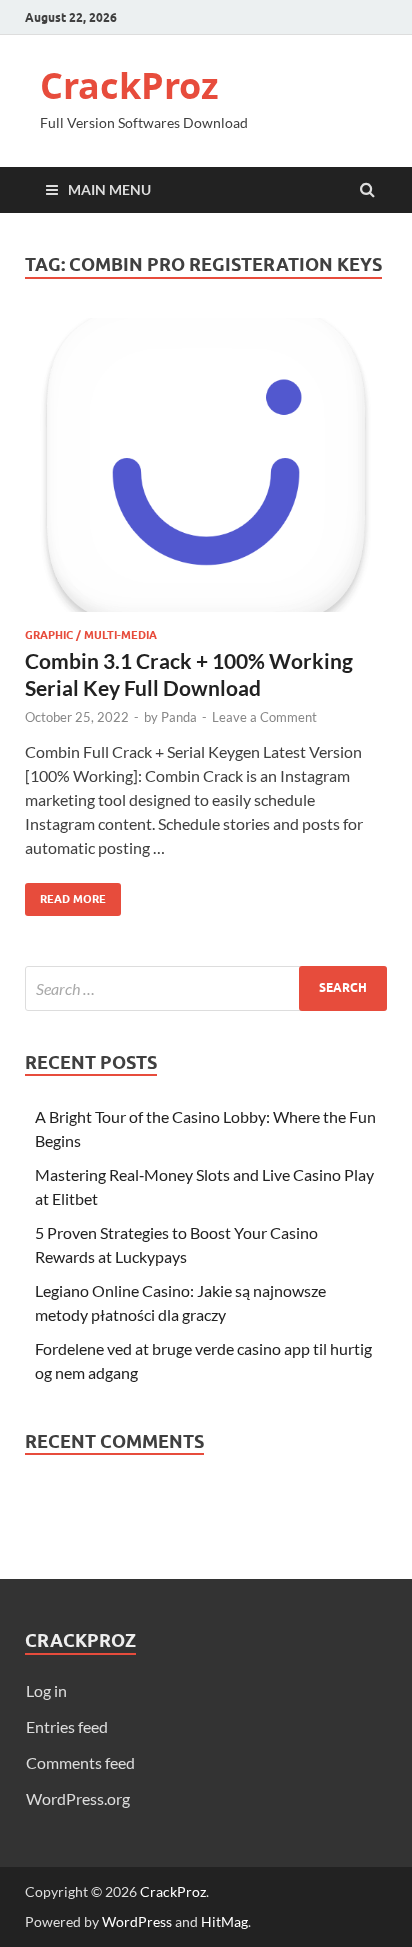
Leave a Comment (264, 717)
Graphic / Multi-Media (91, 635)
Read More (65, 894)
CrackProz (129, 85)
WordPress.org (78, 1798)
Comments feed (80, 1762)
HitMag (224, 1921)
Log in (46, 1690)
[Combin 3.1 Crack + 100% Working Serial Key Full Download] (206, 473)
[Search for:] (206, 988)
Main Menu (109, 189)
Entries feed (67, 1726)
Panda (179, 717)
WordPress (137, 1921)
